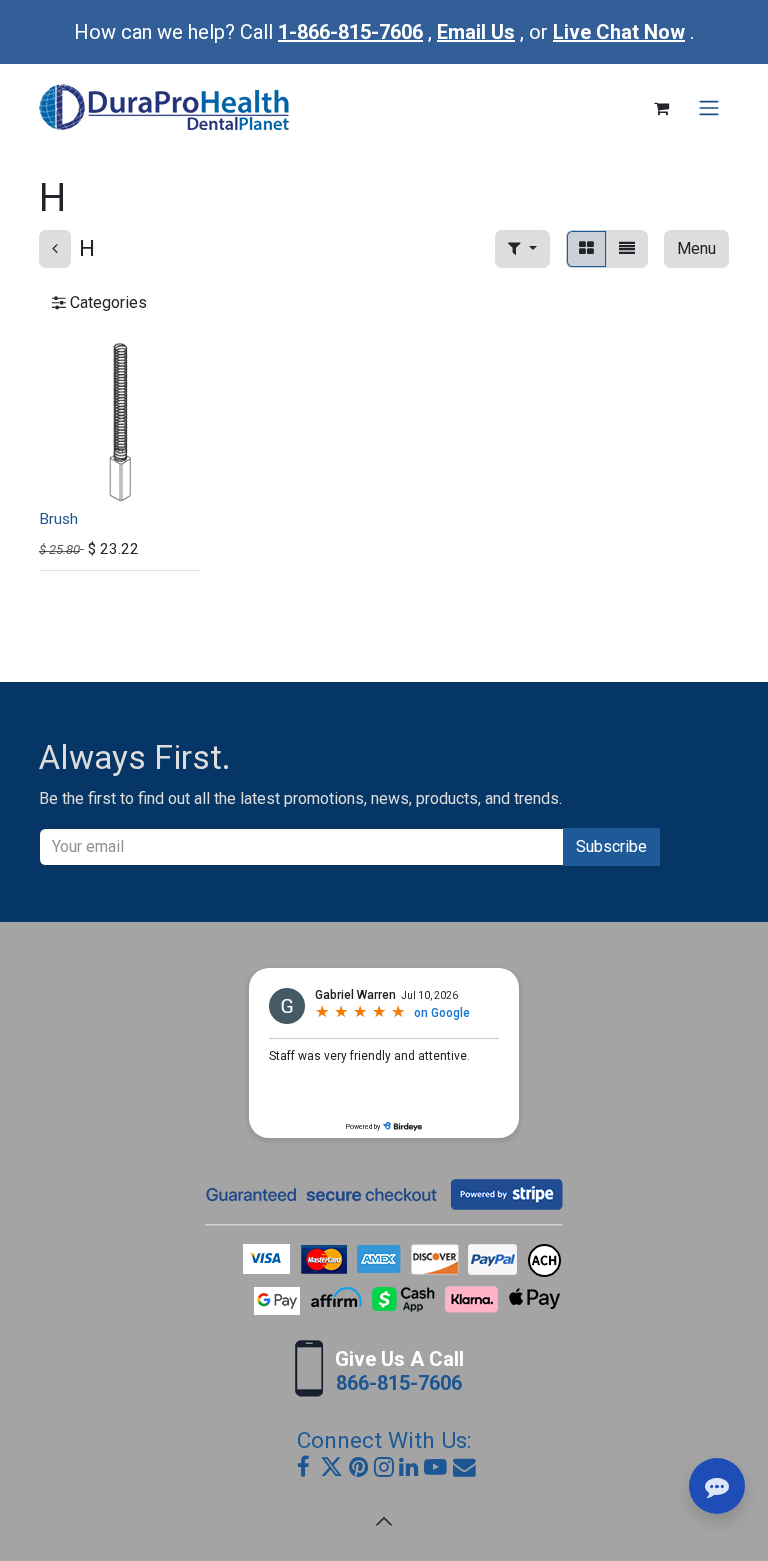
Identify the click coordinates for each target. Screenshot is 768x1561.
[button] (522, 249)
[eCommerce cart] (661, 108)
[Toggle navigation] (709, 108)
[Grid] (586, 249)
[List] (627, 249)
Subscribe (611, 846)
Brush (58, 519)
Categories (106, 302)
